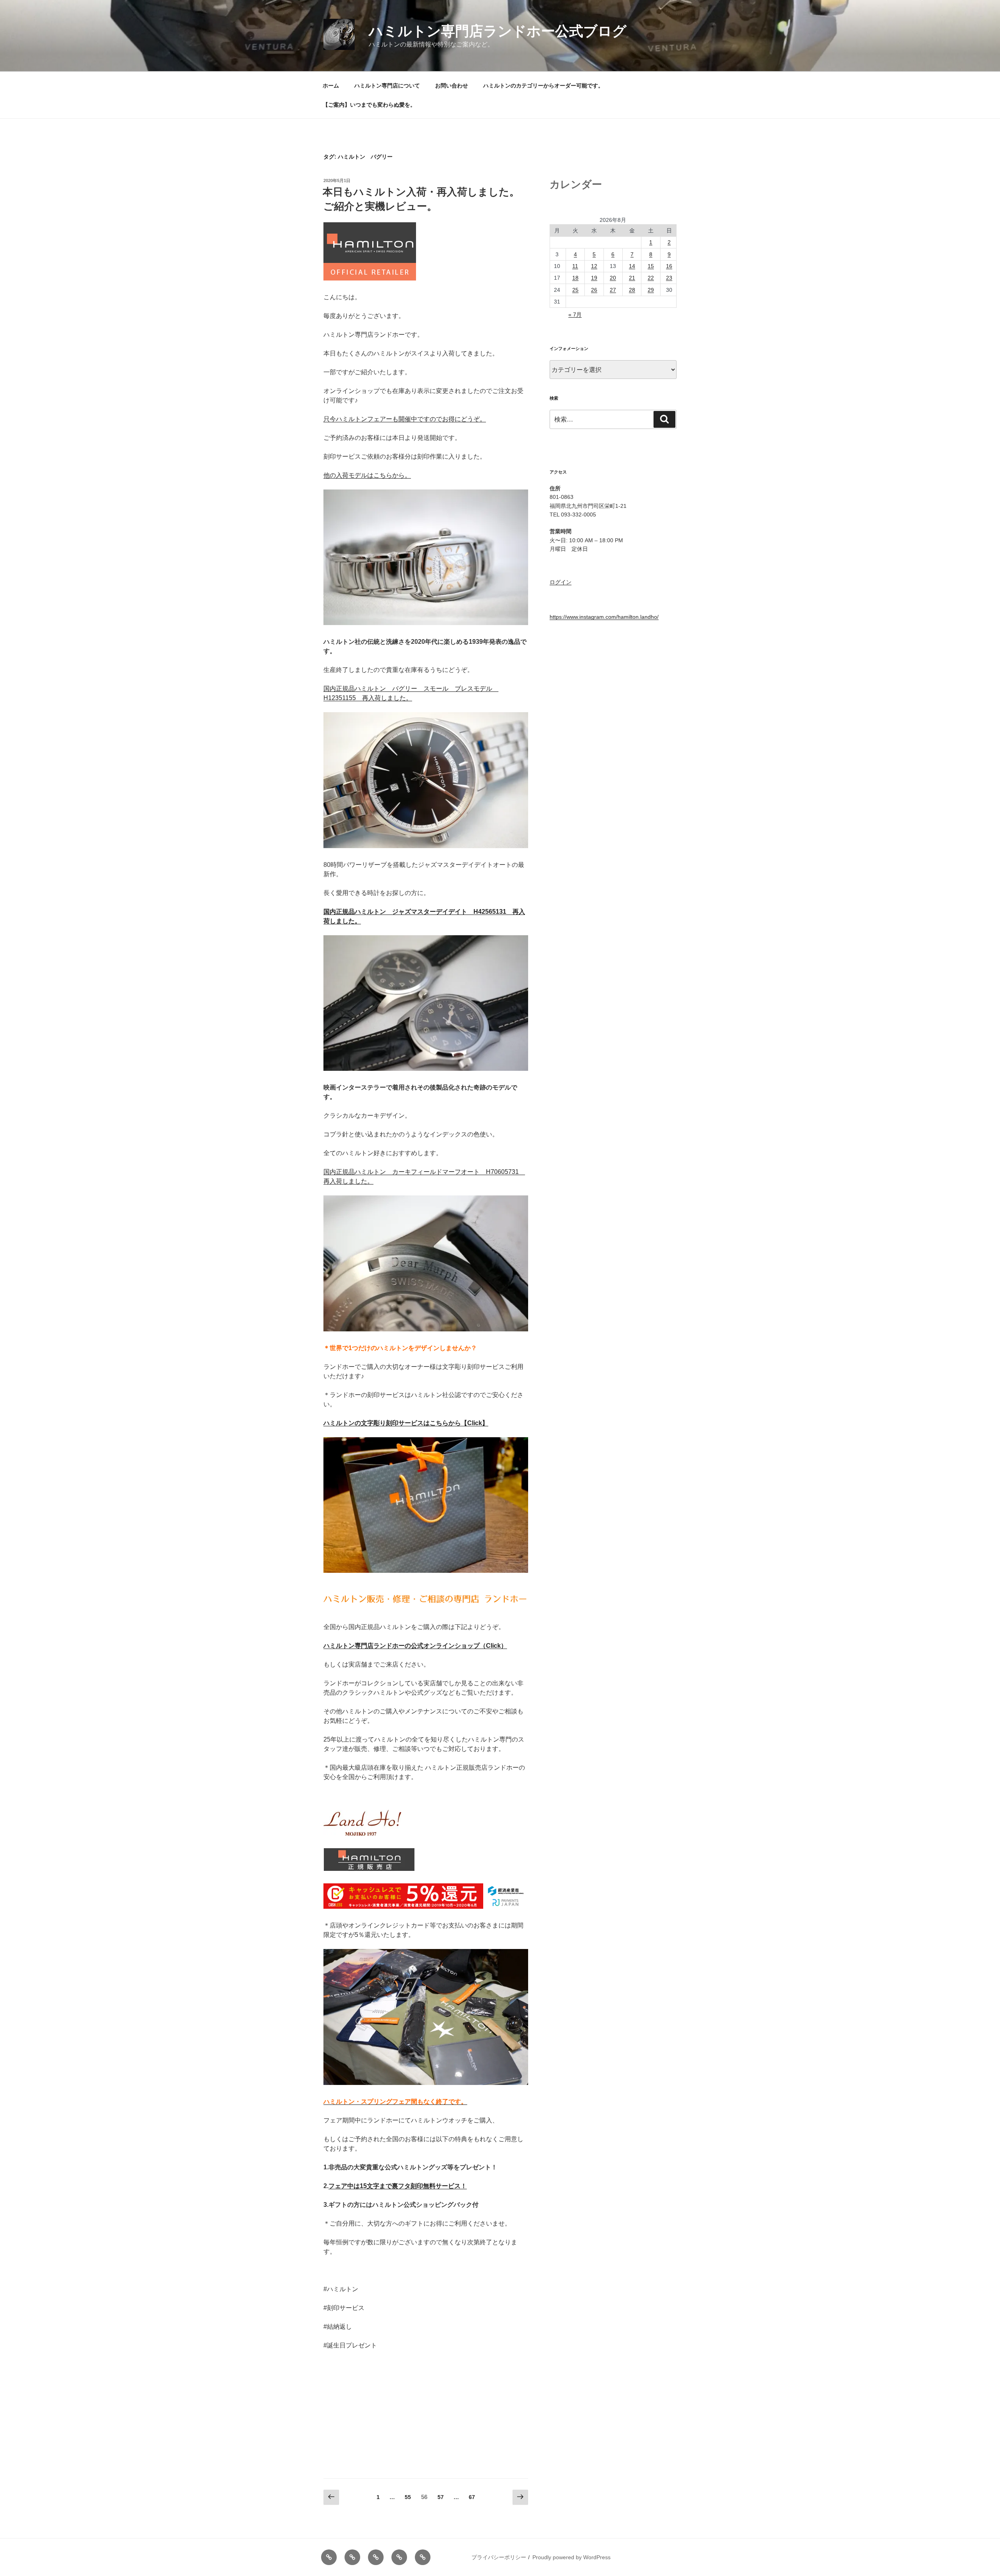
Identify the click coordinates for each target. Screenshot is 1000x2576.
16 (669, 266)
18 (575, 278)
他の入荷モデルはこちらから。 (367, 475)
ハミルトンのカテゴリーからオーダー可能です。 (543, 86)
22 (651, 278)
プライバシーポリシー (499, 2557)
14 (632, 266)
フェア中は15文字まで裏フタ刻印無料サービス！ (398, 2186)
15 (651, 266)
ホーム (331, 86)
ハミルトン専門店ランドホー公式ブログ (498, 31)
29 (651, 290)
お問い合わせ (452, 86)
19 (594, 278)
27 (613, 290)
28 (632, 290)
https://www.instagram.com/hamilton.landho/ (604, 617)
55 (408, 2499)
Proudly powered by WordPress (571, 2557)
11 (575, 266)
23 (669, 278)
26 (594, 290)
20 (613, 278)
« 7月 (575, 314)
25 (575, 290)
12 (594, 266)
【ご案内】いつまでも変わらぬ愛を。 (369, 105)
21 (632, 278)
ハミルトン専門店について (387, 86)
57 (440, 2499)
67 (472, 2499)
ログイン (561, 582)
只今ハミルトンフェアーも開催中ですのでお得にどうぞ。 (405, 419)
